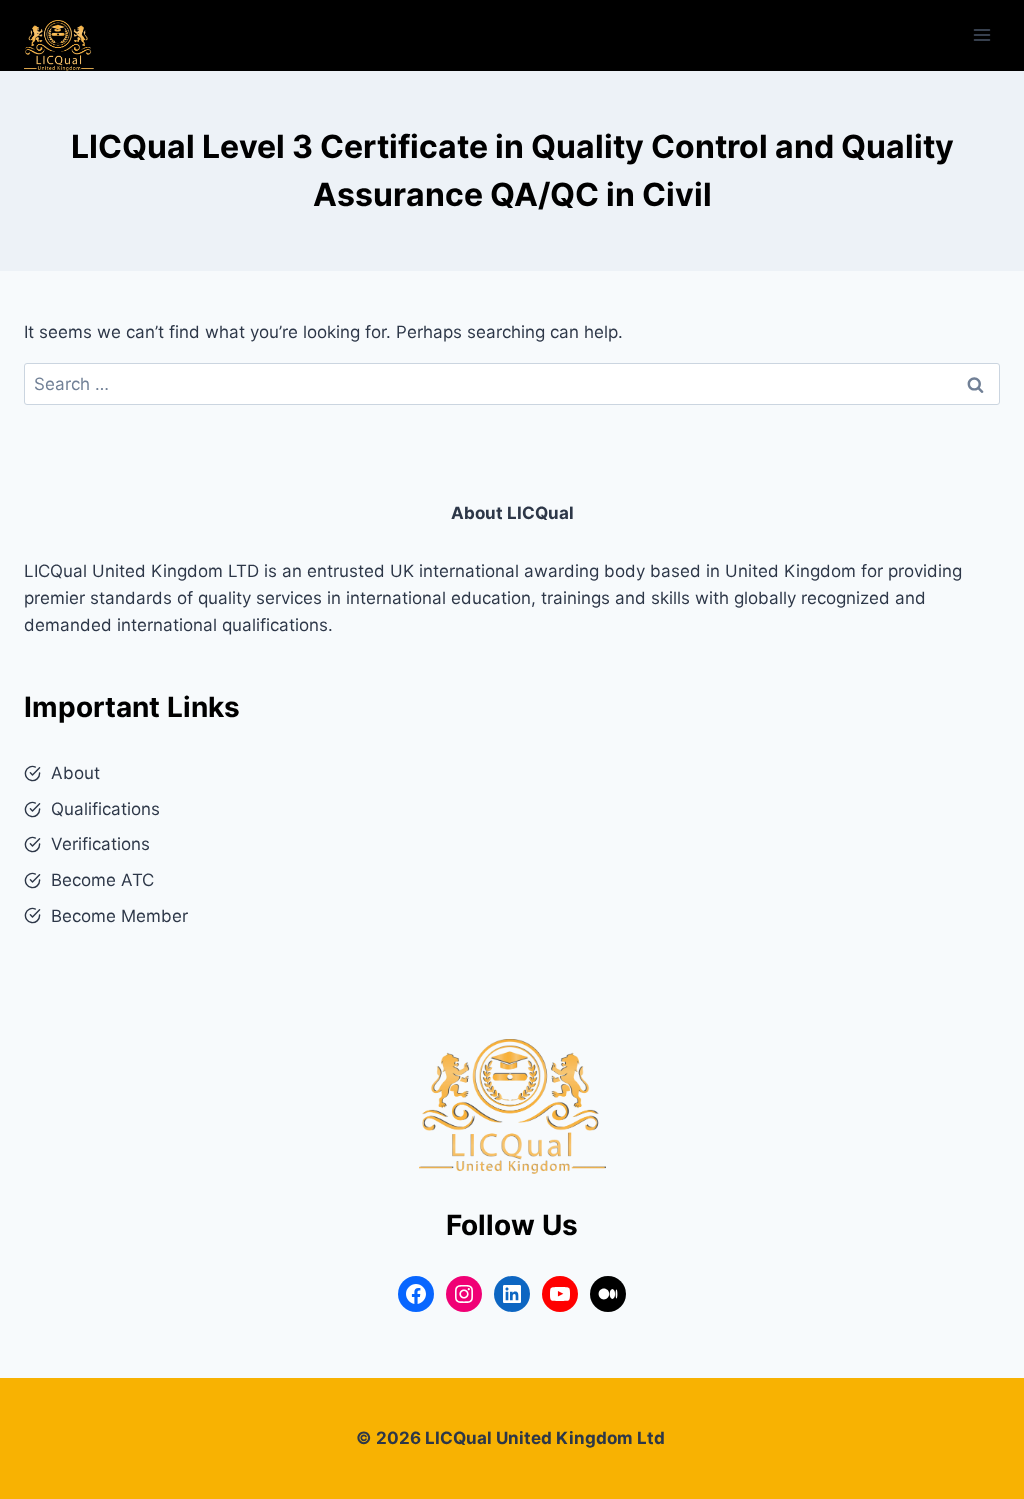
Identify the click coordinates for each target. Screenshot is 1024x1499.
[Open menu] (981, 35)
